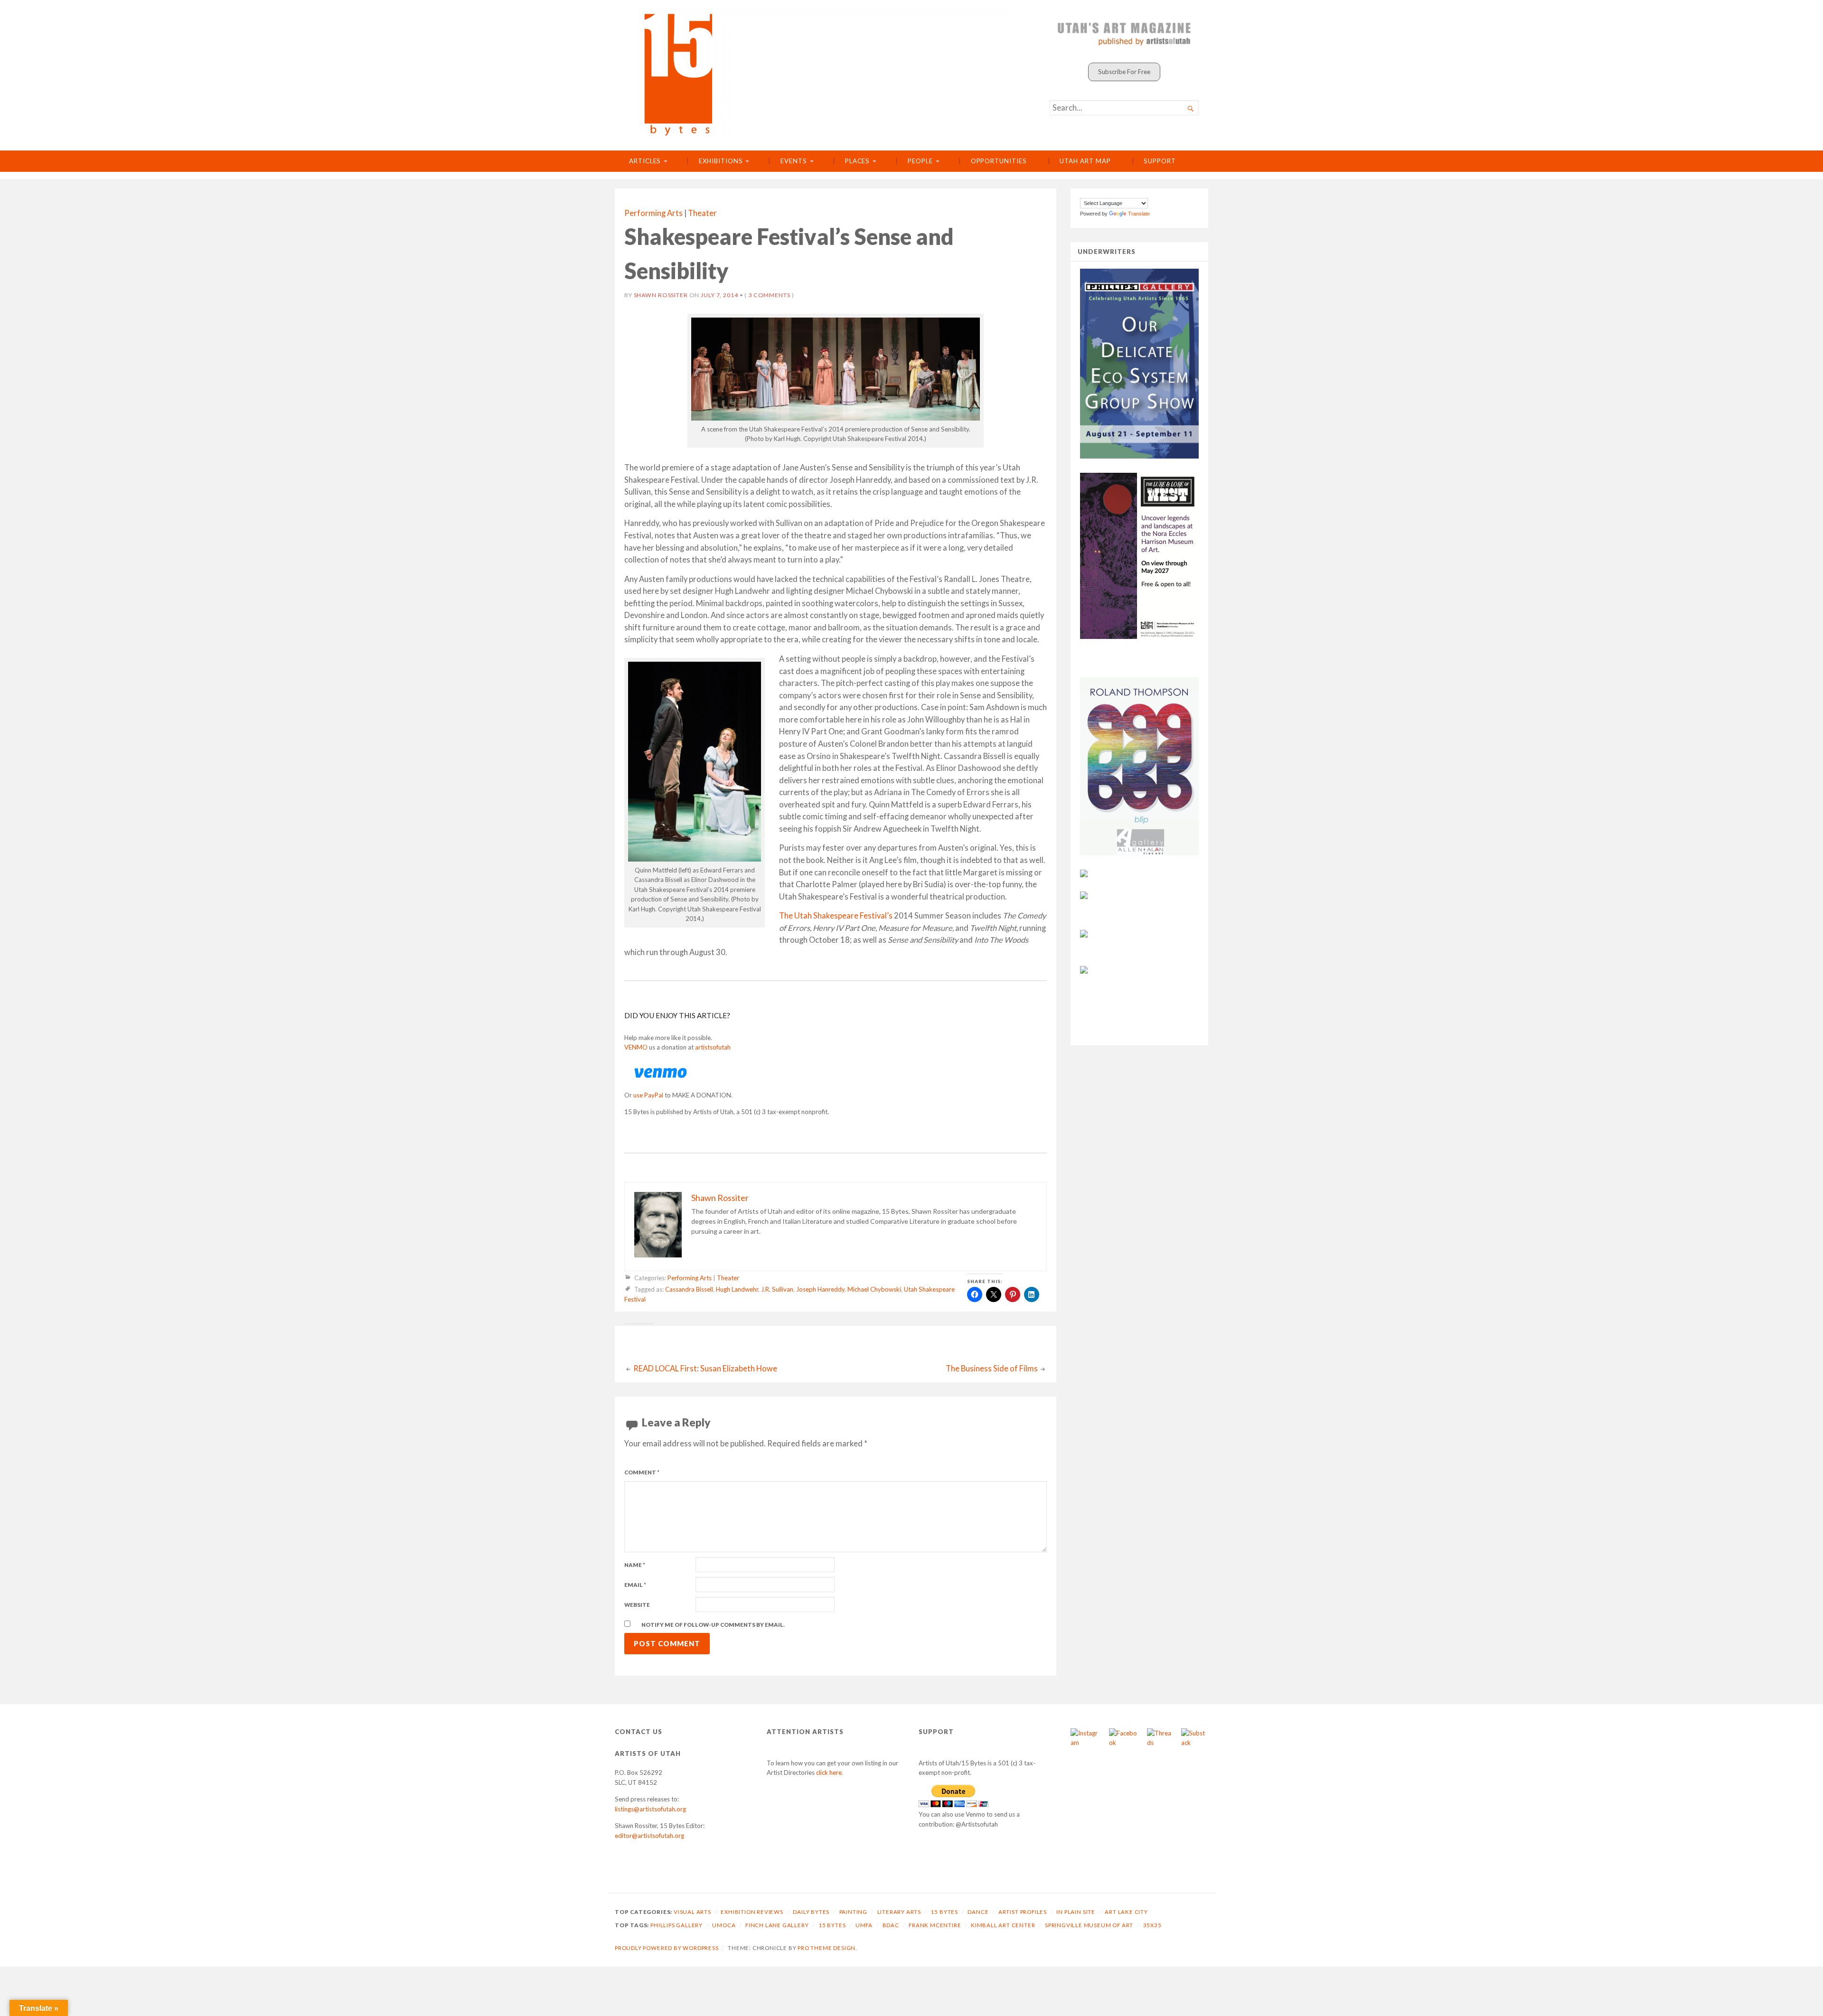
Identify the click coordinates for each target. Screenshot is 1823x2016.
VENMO (636, 1047)
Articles (645, 161)
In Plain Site (1076, 1912)
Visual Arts (692, 1912)
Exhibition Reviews (752, 1912)
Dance (978, 1912)
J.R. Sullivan (777, 1290)
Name (635, 1565)
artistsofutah (713, 1047)
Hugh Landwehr (737, 1290)
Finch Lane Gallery (777, 1925)
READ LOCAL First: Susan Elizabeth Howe (705, 1369)
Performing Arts (653, 213)
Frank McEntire (935, 1925)
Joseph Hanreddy (820, 1290)
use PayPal (648, 1095)
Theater (702, 213)
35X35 (1152, 1925)
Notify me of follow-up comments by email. (713, 1625)
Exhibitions (721, 161)
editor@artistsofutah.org (649, 1836)
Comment (642, 1472)
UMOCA (724, 1925)
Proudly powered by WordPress (667, 1948)
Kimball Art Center (1003, 1925)
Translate (1139, 214)
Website (637, 1605)
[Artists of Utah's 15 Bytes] (820, 72)
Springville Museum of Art (1089, 1925)
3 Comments (769, 295)
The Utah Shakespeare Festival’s (836, 916)
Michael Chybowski (874, 1290)
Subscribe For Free (1124, 72)
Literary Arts (899, 1912)
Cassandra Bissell (689, 1290)
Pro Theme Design (827, 1948)
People (920, 161)
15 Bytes (944, 1912)
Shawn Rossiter (661, 295)
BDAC (891, 1925)
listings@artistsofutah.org (650, 1809)
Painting (853, 1912)
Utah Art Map (1085, 161)
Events (794, 161)
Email (635, 1585)
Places (858, 161)
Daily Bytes (811, 1912)
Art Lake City (1126, 1912)
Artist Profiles (1023, 1912)
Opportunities (999, 161)
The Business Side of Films (992, 1369)
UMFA (864, 1925)
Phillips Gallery (677, 1925)
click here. (830, 1772)
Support (1160, 161)
